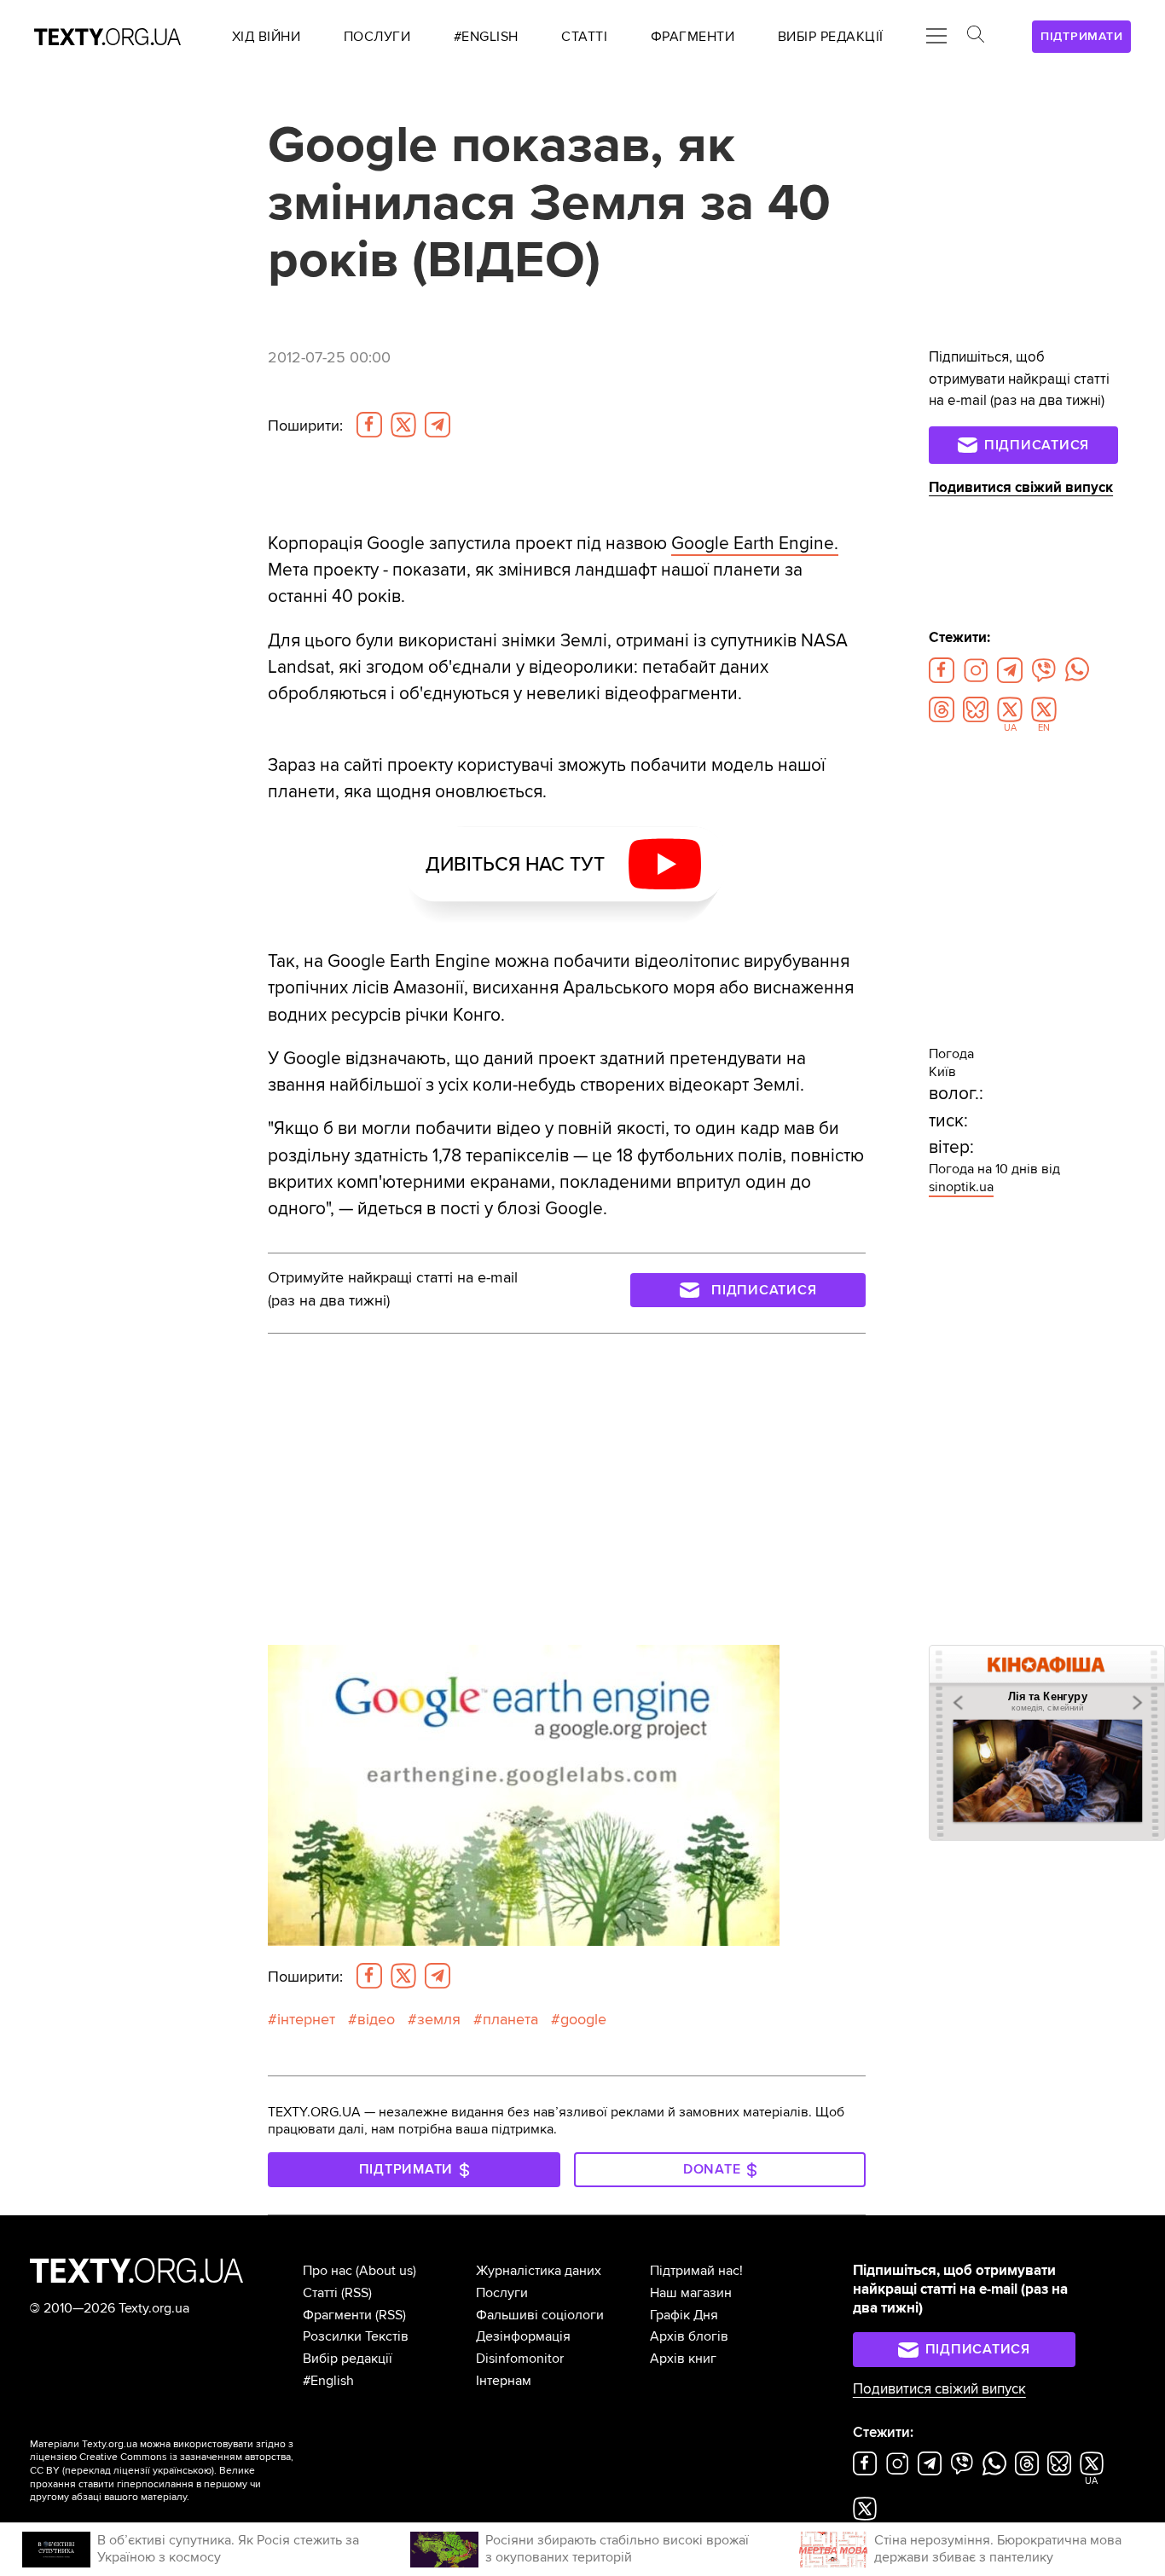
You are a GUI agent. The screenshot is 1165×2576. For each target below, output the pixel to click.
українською (182, 2471)
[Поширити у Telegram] (438, 425)
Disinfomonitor (520, 2359)
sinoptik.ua (961, 1187)
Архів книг (683, 2359)
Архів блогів (689, 2336)
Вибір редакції (348, 2359)
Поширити (305, 426)
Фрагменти (337, 2315)
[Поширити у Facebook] (369, 425)
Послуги (502, 2293)
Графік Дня (684, 2315)
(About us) (386, 2271)
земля (439, 2020)
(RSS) (356, 2293)
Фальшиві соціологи (540, 2315)
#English (328, 2381)
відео (376, 2020)
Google (583, 2020)
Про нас (327, 2271)
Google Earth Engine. (755, 544)
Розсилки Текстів (356, 2336)
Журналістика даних (539, 2271)
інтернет (306, 2020)
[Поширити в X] (403, 425)
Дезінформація (523, 2336)
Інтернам (504, 2381)
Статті (320, 2293)
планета (510, 2020)
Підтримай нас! (696, 2271)
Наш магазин (691, 2293)
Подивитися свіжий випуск (1021, 488)
